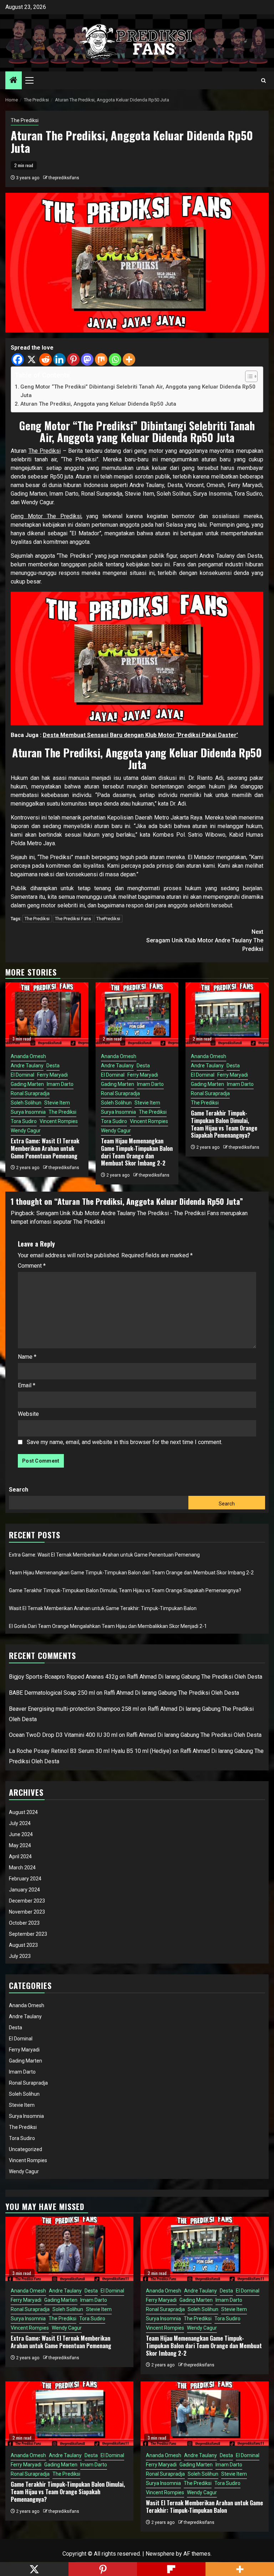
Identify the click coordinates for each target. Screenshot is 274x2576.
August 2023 (23, 1945)
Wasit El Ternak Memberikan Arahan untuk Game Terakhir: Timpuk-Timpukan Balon (103, 1608)
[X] (32, 359)
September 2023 (28, 1934)
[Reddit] (45, 359)
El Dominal (22, 1075)
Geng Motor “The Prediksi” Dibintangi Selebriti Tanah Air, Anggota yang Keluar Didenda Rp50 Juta (138, 391)
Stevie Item (57, 1103)
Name (27, 1357)
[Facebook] (18, 359)
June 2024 (21, 1834)
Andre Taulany (27, 1066)
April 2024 (20, 1856)
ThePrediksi (108, 919)
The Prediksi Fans (73, 919)
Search (19, 1490)
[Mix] (101, 359)
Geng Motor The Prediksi (46, 516)
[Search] (263, 81)
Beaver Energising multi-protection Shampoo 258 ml (74, 1709)
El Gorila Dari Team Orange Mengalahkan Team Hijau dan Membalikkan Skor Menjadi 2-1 (108, 1626)
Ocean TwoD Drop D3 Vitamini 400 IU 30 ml (63, 1735)
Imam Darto (60, 1084)
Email (27, 1385)
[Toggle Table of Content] (248, 376)
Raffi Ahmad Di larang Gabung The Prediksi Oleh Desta (195, 1677)
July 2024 (20, 1823)
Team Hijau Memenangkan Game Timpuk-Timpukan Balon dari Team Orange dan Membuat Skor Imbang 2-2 (137, 1152)
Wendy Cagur (26, 1131)
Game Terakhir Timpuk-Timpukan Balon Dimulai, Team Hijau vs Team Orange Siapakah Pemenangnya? (224, 1124)
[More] (129, 359)
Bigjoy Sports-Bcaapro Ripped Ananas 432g (64, 1677)
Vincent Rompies (59, 1121)
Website (28, 1414)
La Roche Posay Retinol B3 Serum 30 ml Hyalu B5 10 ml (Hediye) (90, 1751)
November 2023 (27, 1912)
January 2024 (24, 1890)
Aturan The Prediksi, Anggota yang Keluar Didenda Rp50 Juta (98, 404)
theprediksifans (64, 178)
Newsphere (160, 2554)
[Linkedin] (59, 359)
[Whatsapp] (115, 359)
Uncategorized (26, 2149)
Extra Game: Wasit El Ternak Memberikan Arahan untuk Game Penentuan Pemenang (45, 1148)
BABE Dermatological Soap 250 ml (52, 1693)
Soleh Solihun (26, 1103)
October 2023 (24, 1923)
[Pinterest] (73, 359)
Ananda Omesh (28, 1056)
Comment (32, 1266)
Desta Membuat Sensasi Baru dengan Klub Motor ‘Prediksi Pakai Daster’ (140, 735)
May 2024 (20, 1845)
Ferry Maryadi (52, 1075)
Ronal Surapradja (30, 1093)
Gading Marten (27, 1084)
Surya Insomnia (28, 1112)
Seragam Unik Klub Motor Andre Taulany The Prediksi (205, 940)
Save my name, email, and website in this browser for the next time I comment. (125, 1442)
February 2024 (25, 1879)
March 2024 (22, 1868)
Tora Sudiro (24, 1121)
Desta (53, 1066)
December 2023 (27, 1901)
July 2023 (20, 1956)
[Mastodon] (87, 359)
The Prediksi (25, 120)
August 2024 (23, 1812)
